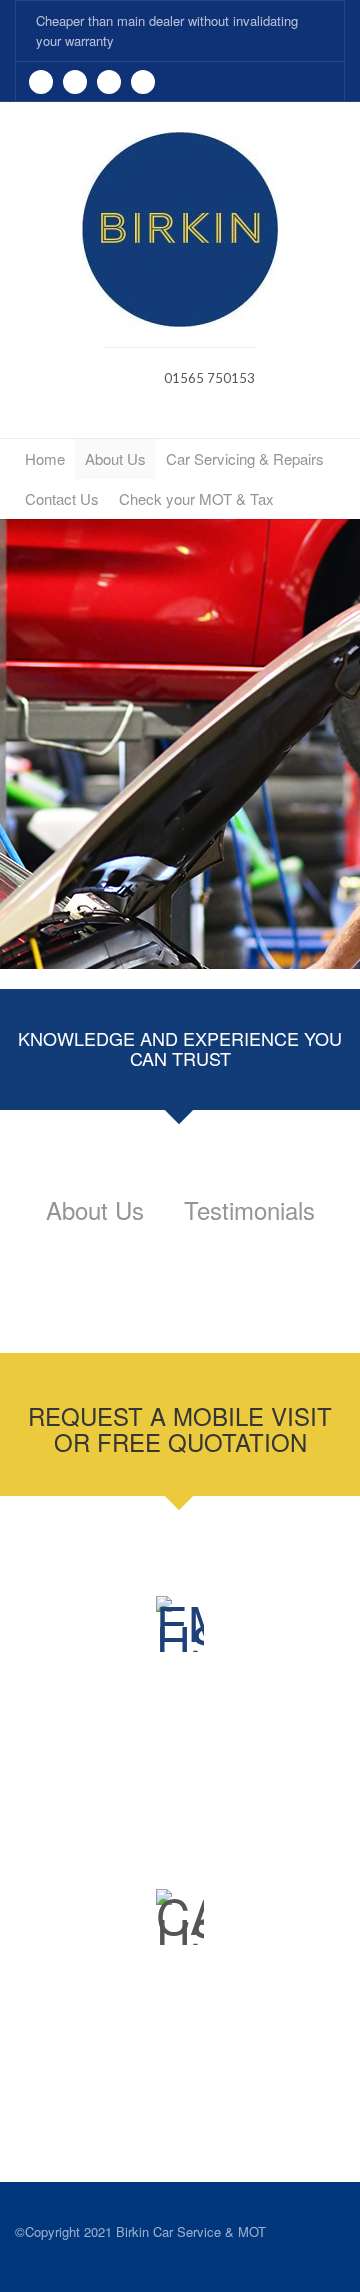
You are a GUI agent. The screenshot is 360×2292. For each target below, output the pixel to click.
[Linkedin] (109, 82)
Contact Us (62, 498)
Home (45, 458)
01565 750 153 (203, 2081)
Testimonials (249, 1209)
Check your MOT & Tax (196, 498)
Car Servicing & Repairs (245, 458)
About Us (115, 458)
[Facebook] (75, 82)
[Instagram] (143, 82)
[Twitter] (41, 82)
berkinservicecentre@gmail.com (207, 1788)
